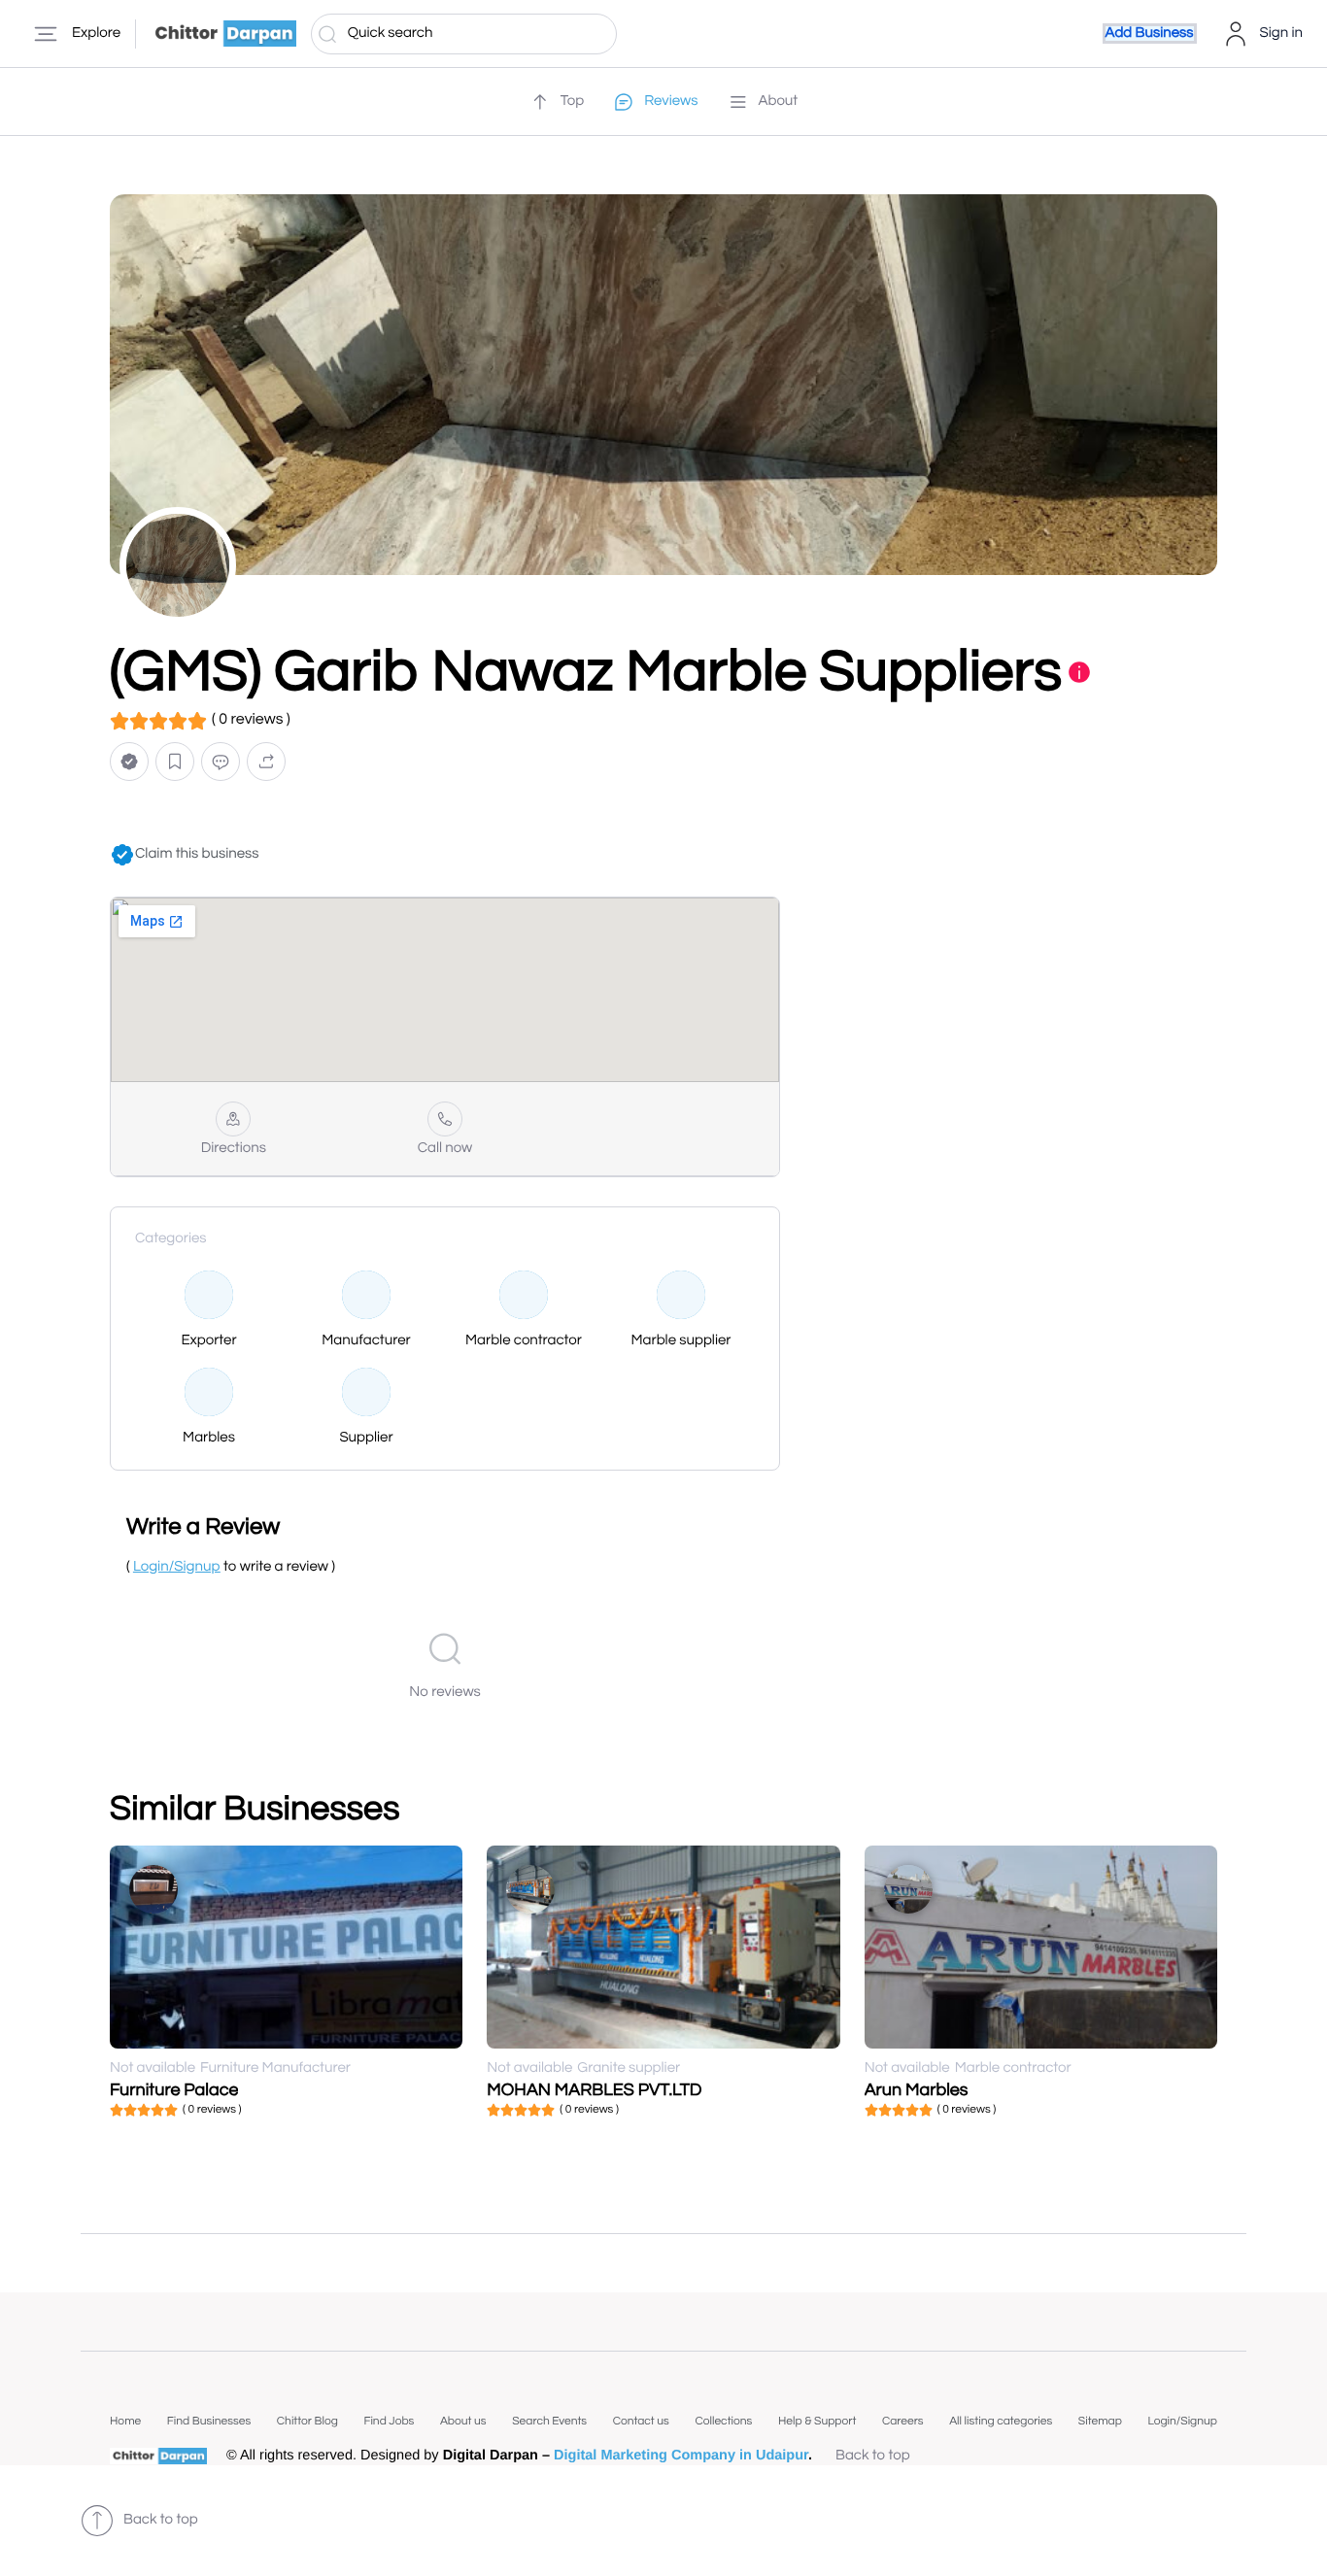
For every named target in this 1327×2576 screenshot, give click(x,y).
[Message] (221, 762)
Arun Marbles (917, 2090)
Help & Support (817, 2421)
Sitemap (1100, 2421)
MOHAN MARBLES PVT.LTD (594, 2090)
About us (463, 2421)
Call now (445, 1149)
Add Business (1150, 34)
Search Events (549, 2421)
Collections (723, 2421)
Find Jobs (389, 2421)
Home (125, 2421)
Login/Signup (1182, 2421)
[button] (129, 762)
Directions (234, 1149)
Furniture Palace (174, 2090)
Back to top (873, 2456)
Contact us (641, 2421)
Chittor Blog (307, 2421)
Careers (903, 2421)
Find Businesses (209, 2421)
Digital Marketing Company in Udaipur (681, 2456)
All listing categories (1001, 2421)
